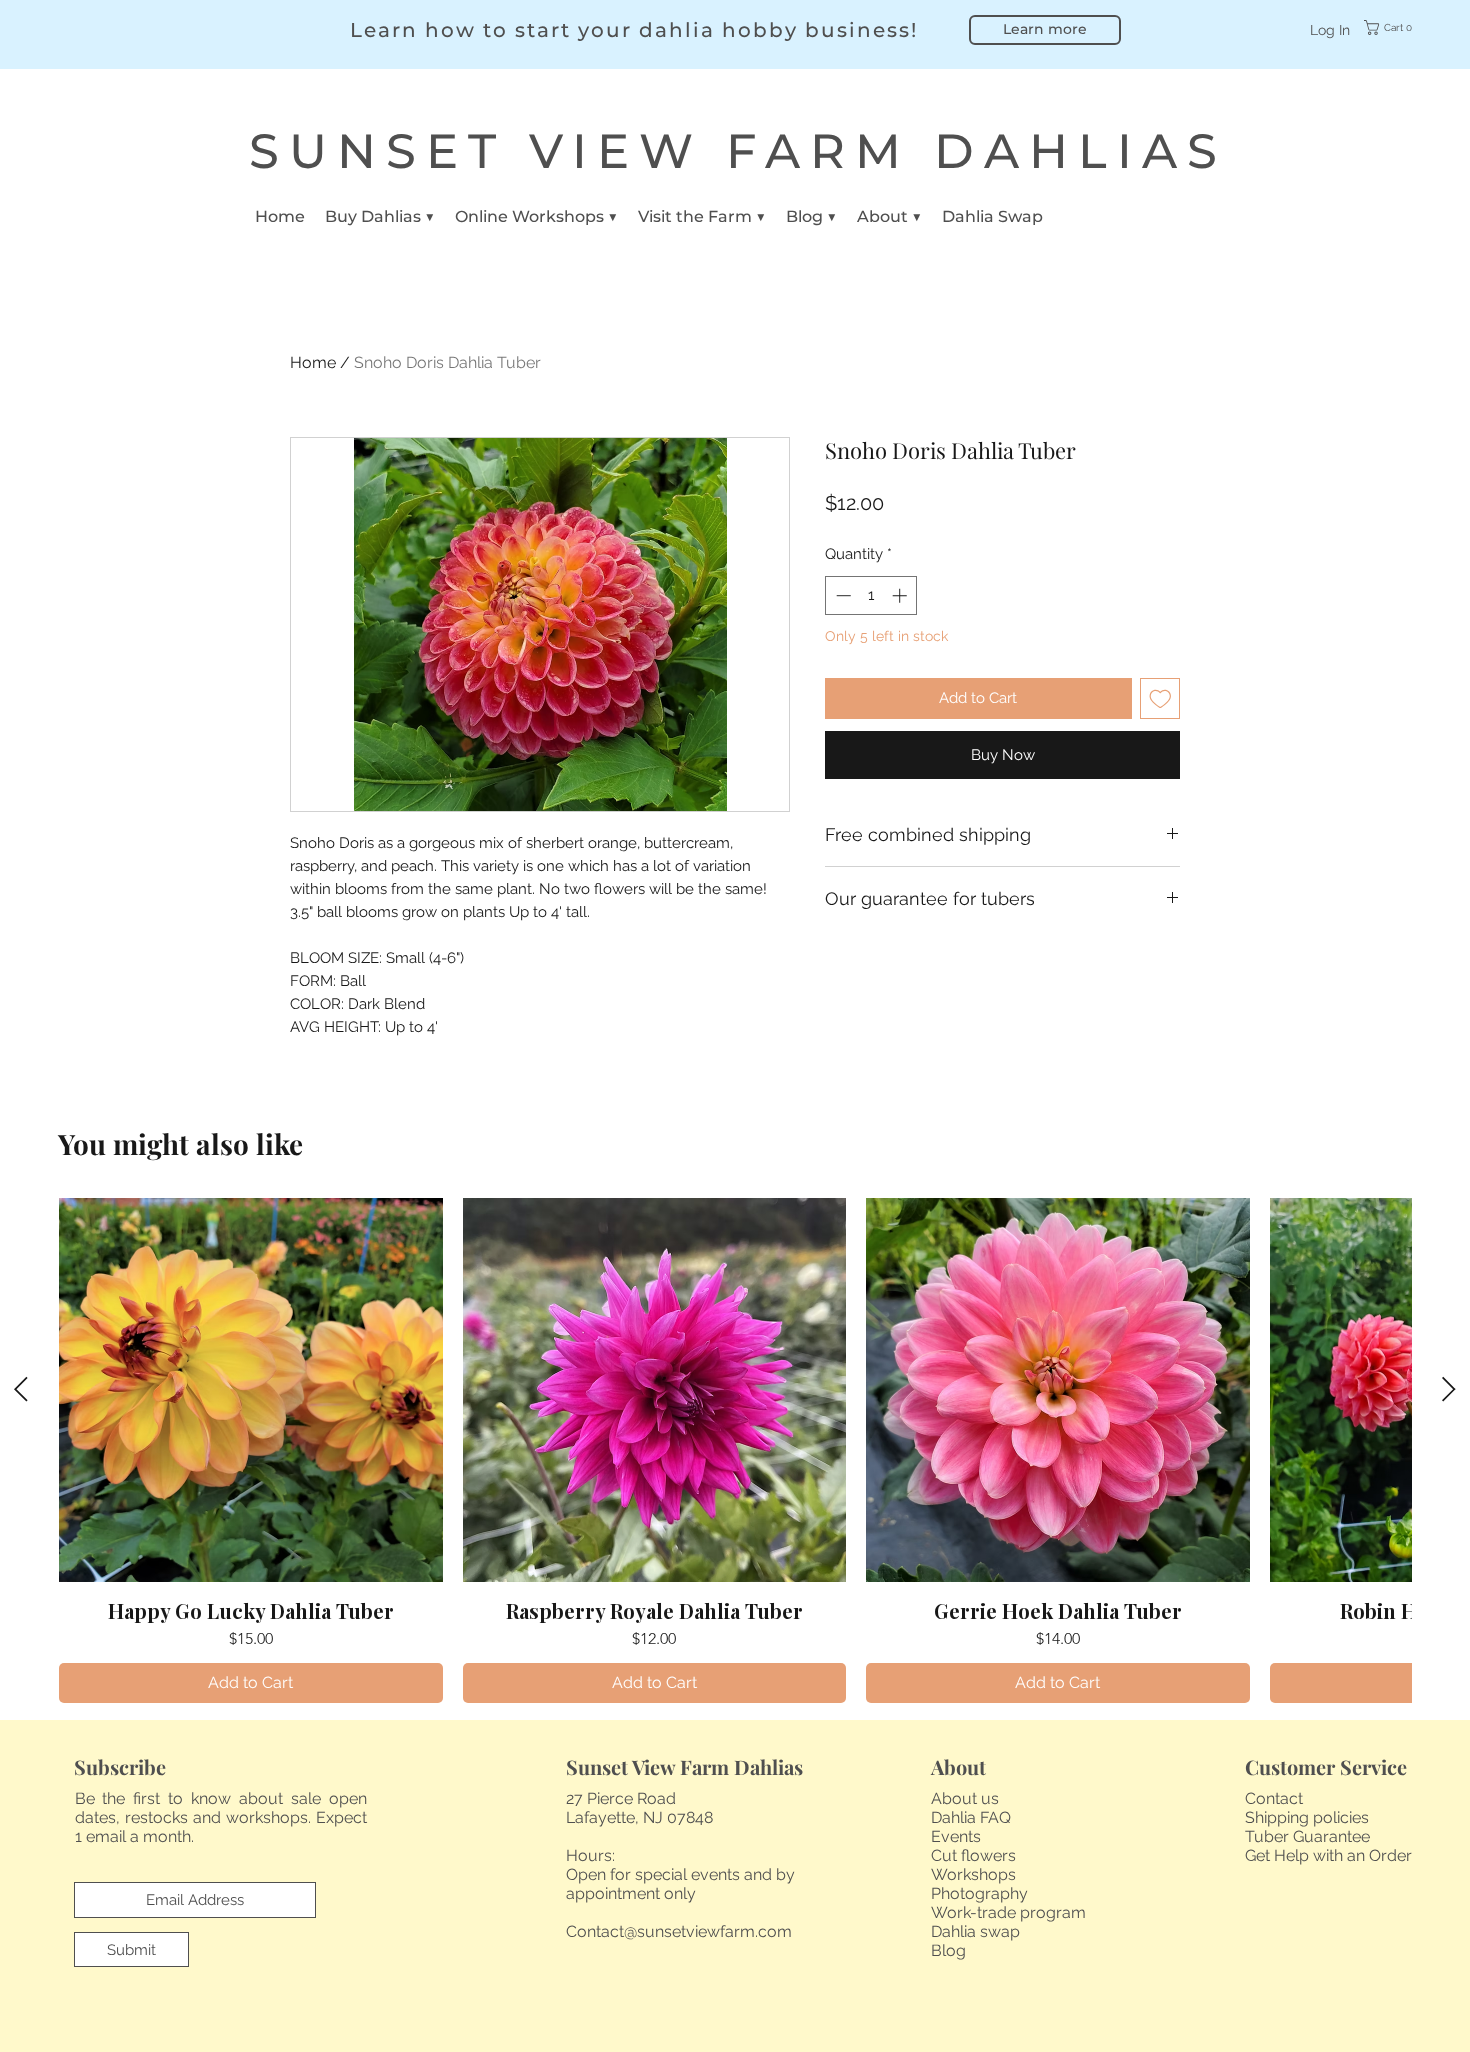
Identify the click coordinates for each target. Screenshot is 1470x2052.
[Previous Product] (21, 1389)
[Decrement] (841, 595)
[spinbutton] (871, 595)
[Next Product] (1449, 1389)
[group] (735, 1450)
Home (313, 362)
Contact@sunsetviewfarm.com (679, 1931)
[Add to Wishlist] (1160, 698)
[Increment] (901, 595)
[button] (1401, 27)
